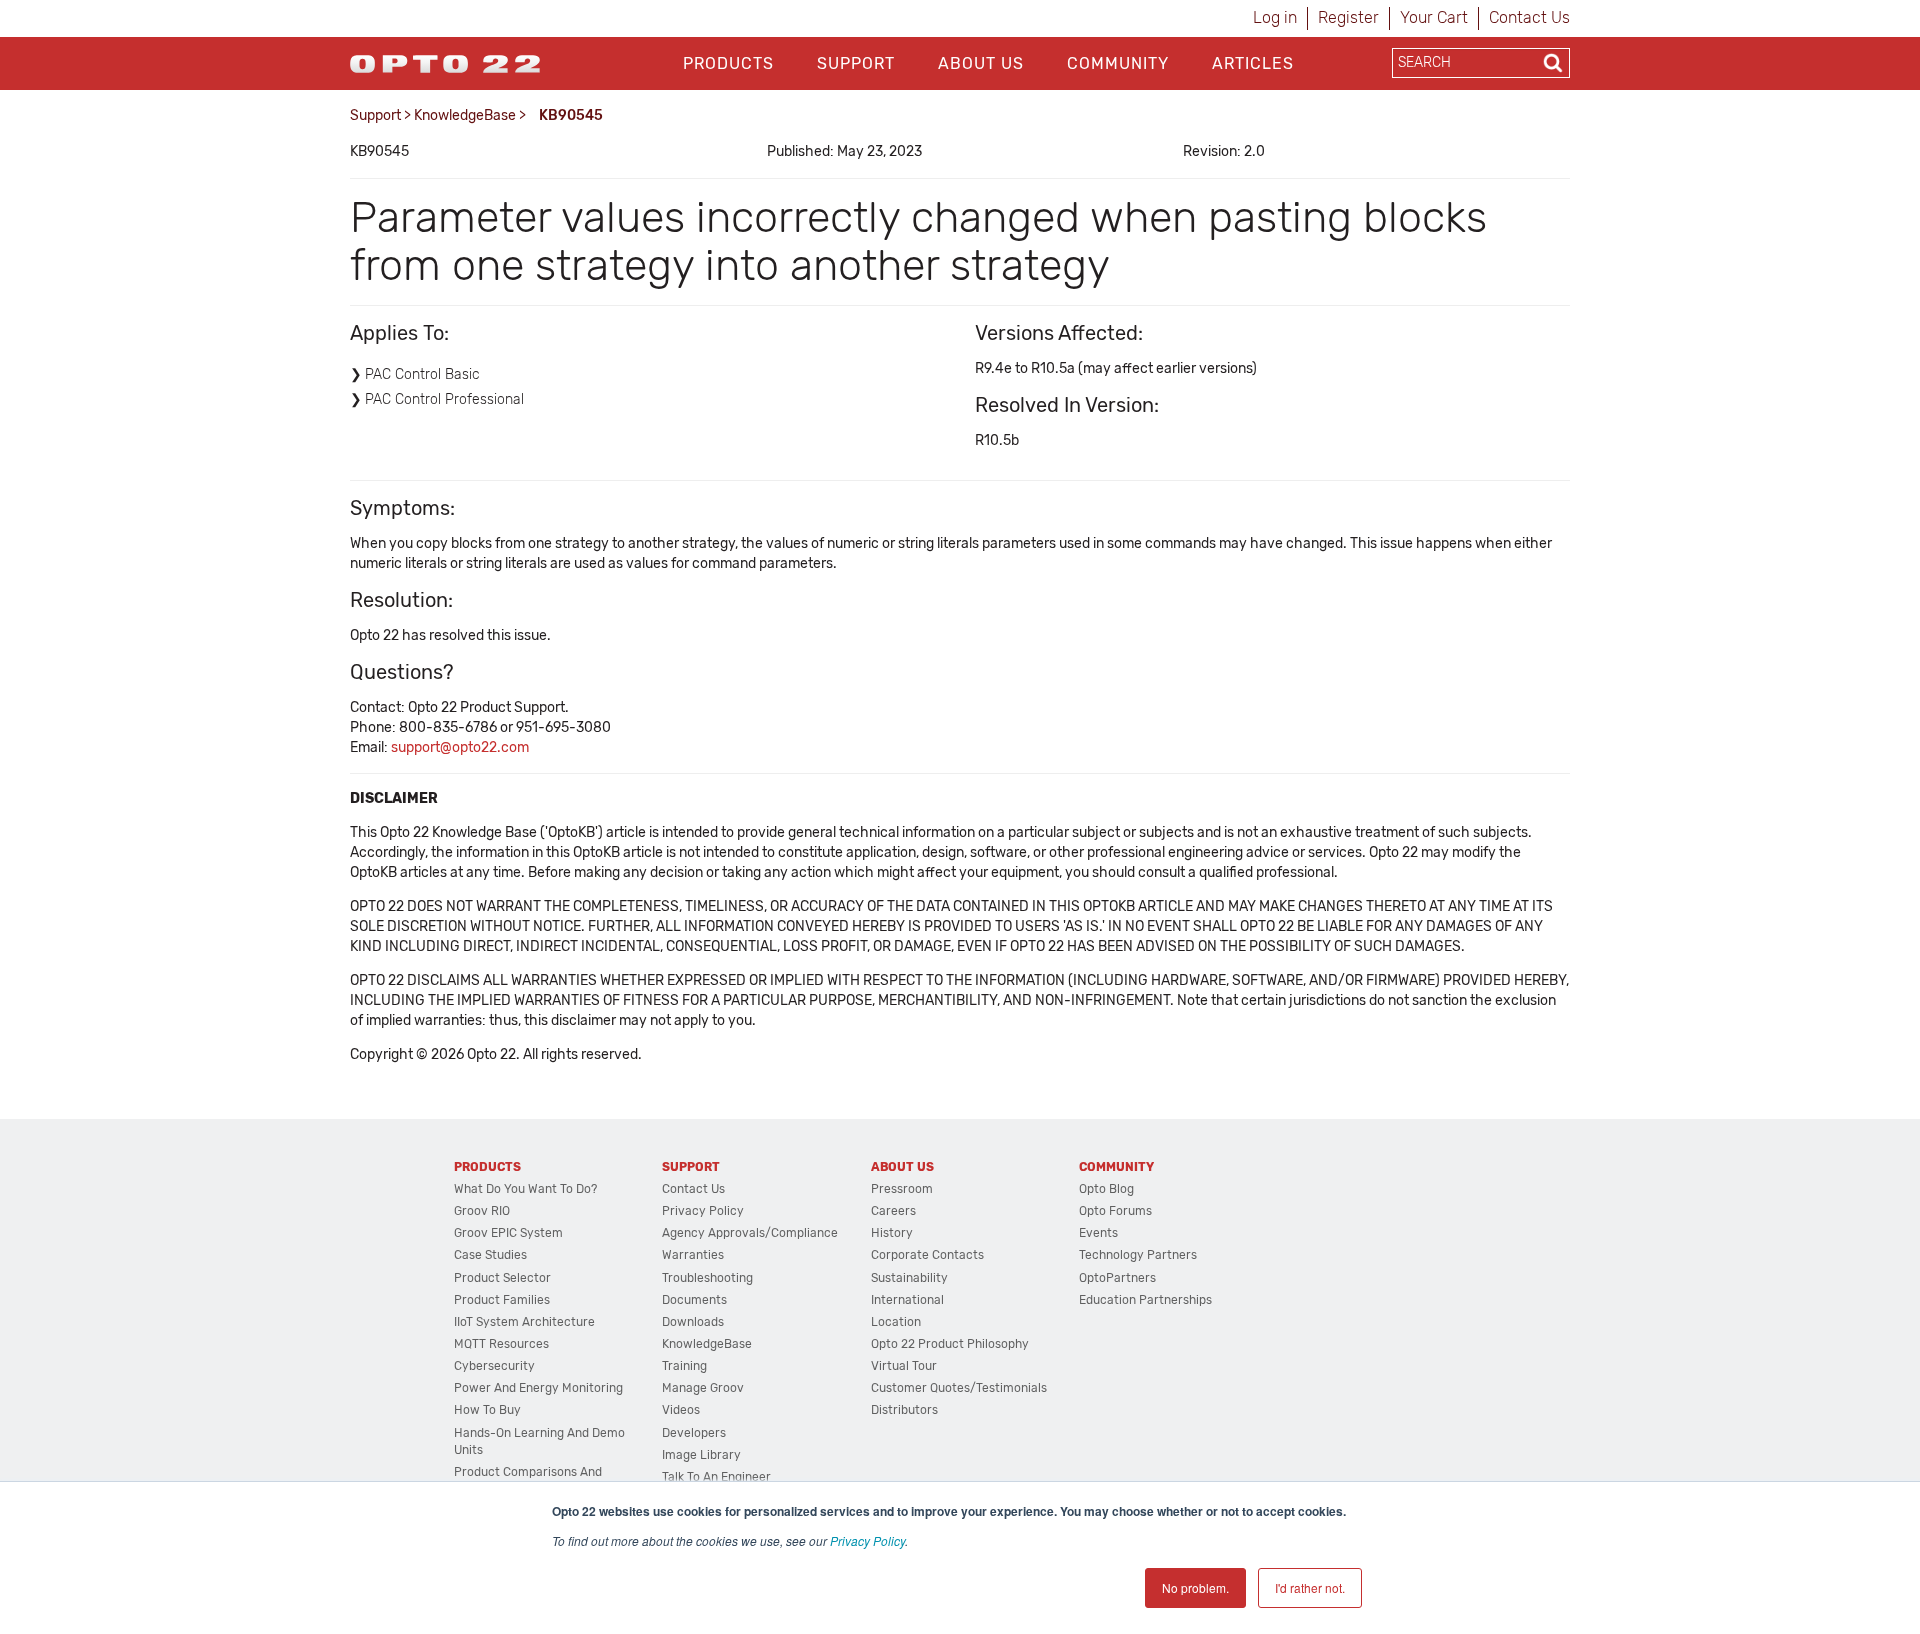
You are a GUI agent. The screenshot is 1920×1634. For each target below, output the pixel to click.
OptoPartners (1117, 1278)
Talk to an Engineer (716, 1477)
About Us (981, 63)
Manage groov (703, 1388)
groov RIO (482, 1211)
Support (856, 63)
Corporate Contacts (927, 1255)
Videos (681, 1410)
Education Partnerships (1145, 1300)
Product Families (502, 1300)
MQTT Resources (501, 1344)
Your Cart (1434, 17)
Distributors (904, 1410)
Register (1348, 17)
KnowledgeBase (465, 115)
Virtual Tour (904, 1366)
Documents (694, 1300)
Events (1098, 1233)
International (907, 1300)
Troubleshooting (707, 1278)
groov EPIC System (508, 1233)
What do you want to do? (525, 1189)
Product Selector (502, 1278)
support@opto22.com (460, 747)
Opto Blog (1106, 1189)
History (892, 1233)
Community (1118, 63)
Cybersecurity (494, 1366)
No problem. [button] (1195, 1587)
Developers (694, 1433)
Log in (1275, 17)
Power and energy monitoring (538, 1388)
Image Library (701, 1455)
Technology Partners (1138, 1255)
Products (728, 63)
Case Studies (490, 1255)
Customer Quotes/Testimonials (959, 1388)
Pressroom (902, 1189)
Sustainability (909, 1278)
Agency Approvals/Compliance (750, 1233)
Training (684, 1366)
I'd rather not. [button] (1310, 1587)
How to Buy (487, 1410)
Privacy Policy (867, 1540)
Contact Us (1529, 17)
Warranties (693, 1255)
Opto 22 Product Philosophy (950, 1344)
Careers (893, 1211)
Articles (1253, 63)
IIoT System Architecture (524, 1322)
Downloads (693, 1322)
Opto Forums (1115, 1211)
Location (896, 1322)
